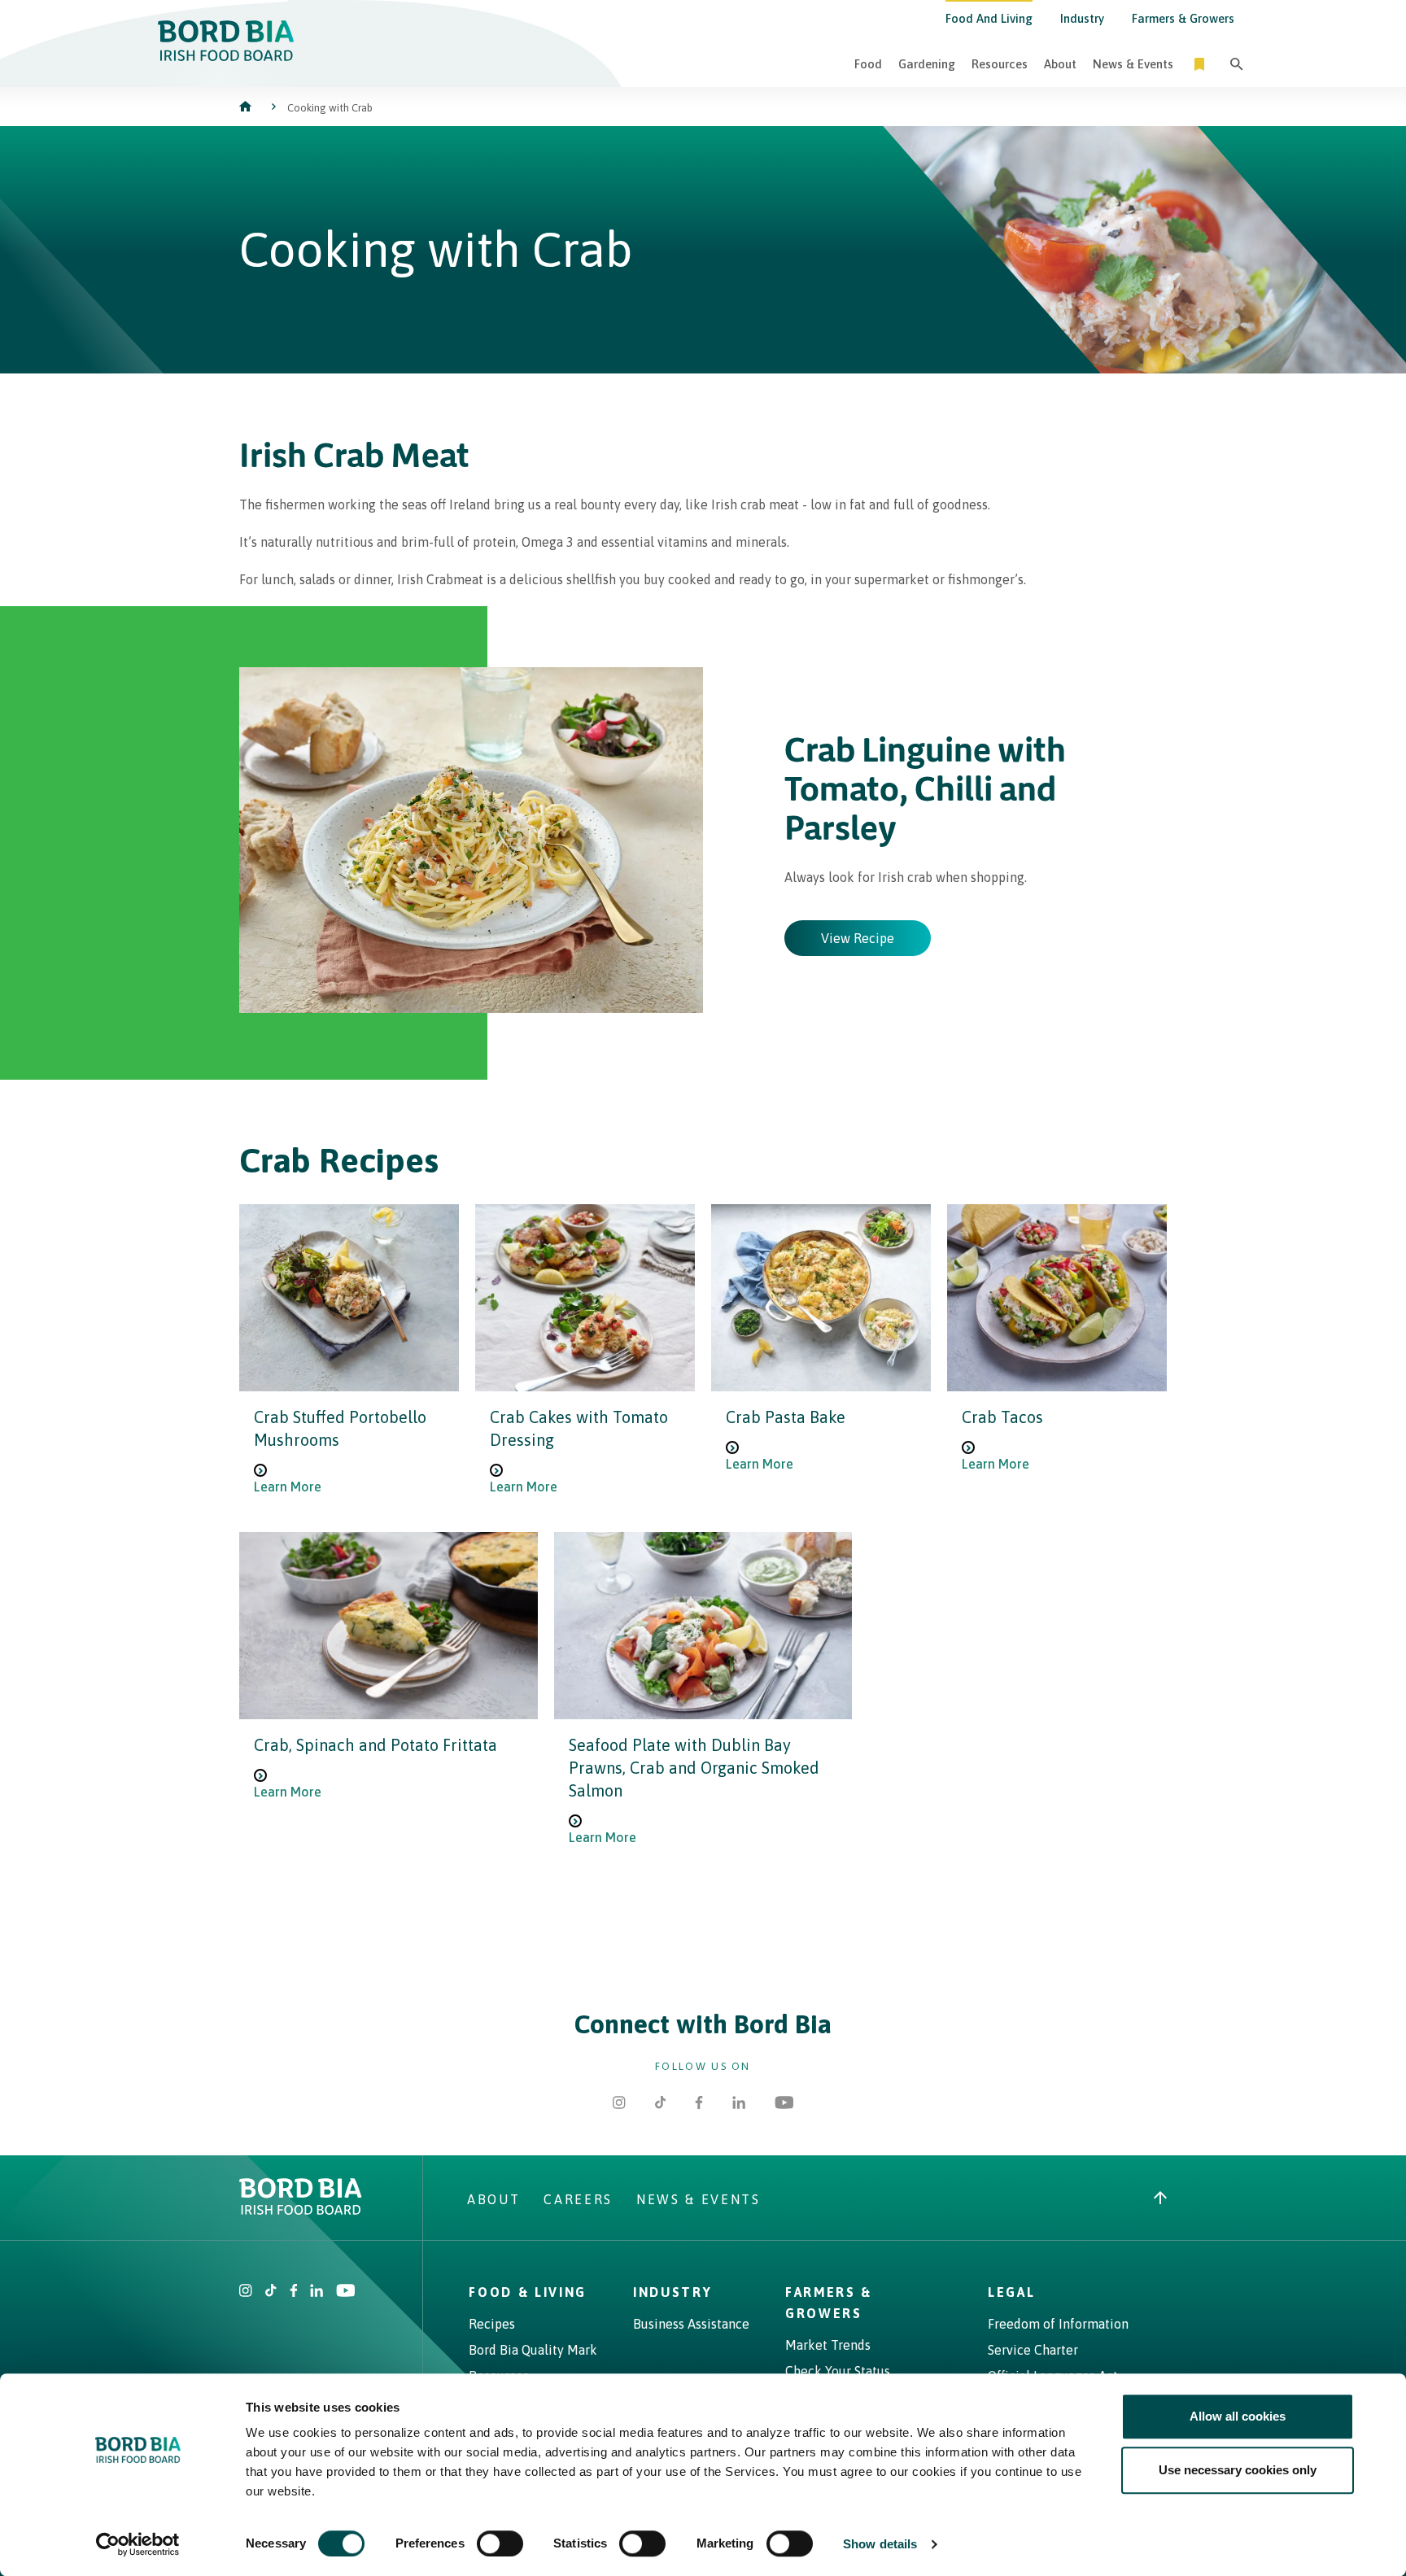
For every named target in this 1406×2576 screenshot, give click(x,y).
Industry (1082, 18)
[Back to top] (1160, 2199)
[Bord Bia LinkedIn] (739, 2104)
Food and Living (989, 18)
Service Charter (1033, 2350)
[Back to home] (247, 108)
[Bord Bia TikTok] (661, 2104)
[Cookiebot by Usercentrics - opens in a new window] (138, 2544)
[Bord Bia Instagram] (619, 2104)
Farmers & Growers (1183, 18)
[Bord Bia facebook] (294, 2292)
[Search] (1237, 64)
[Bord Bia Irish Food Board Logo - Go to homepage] (226, 56)
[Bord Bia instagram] (246, 2292)
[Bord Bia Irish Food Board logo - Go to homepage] (301, 2210)
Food (868, 64)
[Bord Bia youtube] (345, 2292)
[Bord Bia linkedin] (317, 2292)
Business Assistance (691, 2324)
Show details (880, 2544)
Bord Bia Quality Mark (533, 2350)
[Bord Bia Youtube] (784, 2104)
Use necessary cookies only (1238, 2470)
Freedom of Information (1058, 2324)
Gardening (927, 64)
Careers (578, 2199)
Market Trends (828, 2345)
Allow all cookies (1238, 2416)
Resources (1000, 64)
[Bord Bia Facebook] (699, 2104)
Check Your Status (838, 2371)
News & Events (1133, 64)
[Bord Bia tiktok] (271, 2292)
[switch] (500, 2543)
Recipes (492, 2324)
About (1060, 64)
